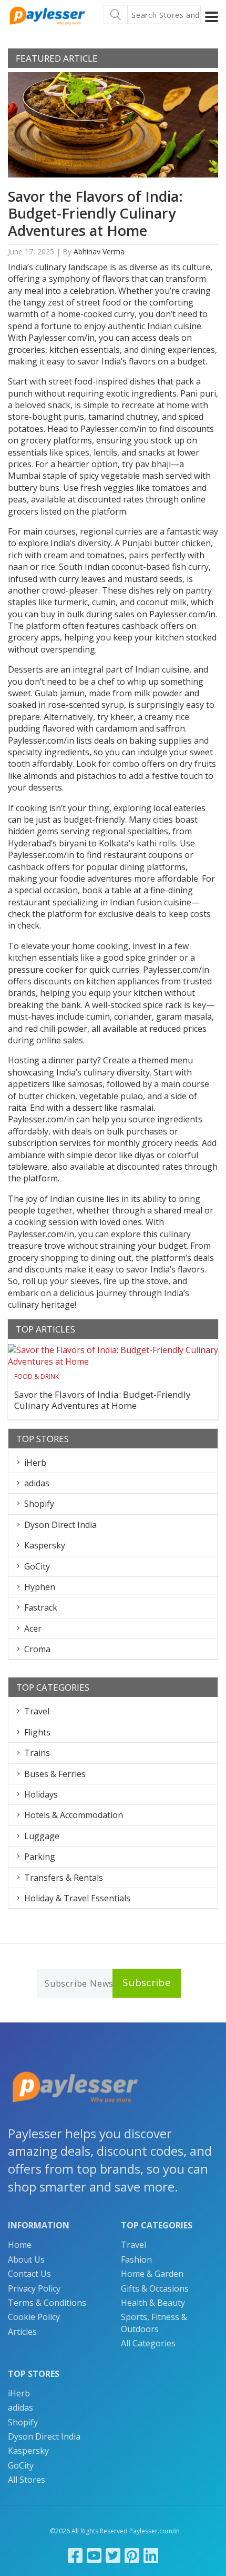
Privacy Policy (34, 2288)
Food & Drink (37, 1376)
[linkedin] (151, 2555)
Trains (37, 1753)
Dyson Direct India (60, 1525)
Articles (22, 2332)
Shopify (39, 1504)
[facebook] (75, 2555)
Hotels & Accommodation (74, 1815)
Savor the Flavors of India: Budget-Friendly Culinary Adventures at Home (95, 213)
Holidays (41, 1794)
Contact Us (29, 2274)
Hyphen (40, 1587)
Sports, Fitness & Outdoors (154, 2323)
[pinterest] (132, 2555)
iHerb (35, 1463)
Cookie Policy (34, 2317)
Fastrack (41, 1607)
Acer (33, 1628)
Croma (37, 1649)
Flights (37, 1732)
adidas (37, 1483)
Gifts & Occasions (155, 2288)
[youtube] (94, 2555)
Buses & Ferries (55, 1774)
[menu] (212, 17)
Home (20, 2245)
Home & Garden (152, 2274)
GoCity (37, 1566)
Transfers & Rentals (64, 1878)
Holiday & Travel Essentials (77, 1898)
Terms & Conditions (47, 2303)
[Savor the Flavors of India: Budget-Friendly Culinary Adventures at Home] (113, 1356)
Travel (37, 1711)
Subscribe (147, 1982)
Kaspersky (45, 1545)
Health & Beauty (153, 2303)
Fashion (136, 2259)
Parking (40, 1857)
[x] (113, 2555)
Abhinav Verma (99, 251)
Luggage (42, 1836)
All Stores (27, 2480)
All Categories (148, 2343)
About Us (26, 2259)
